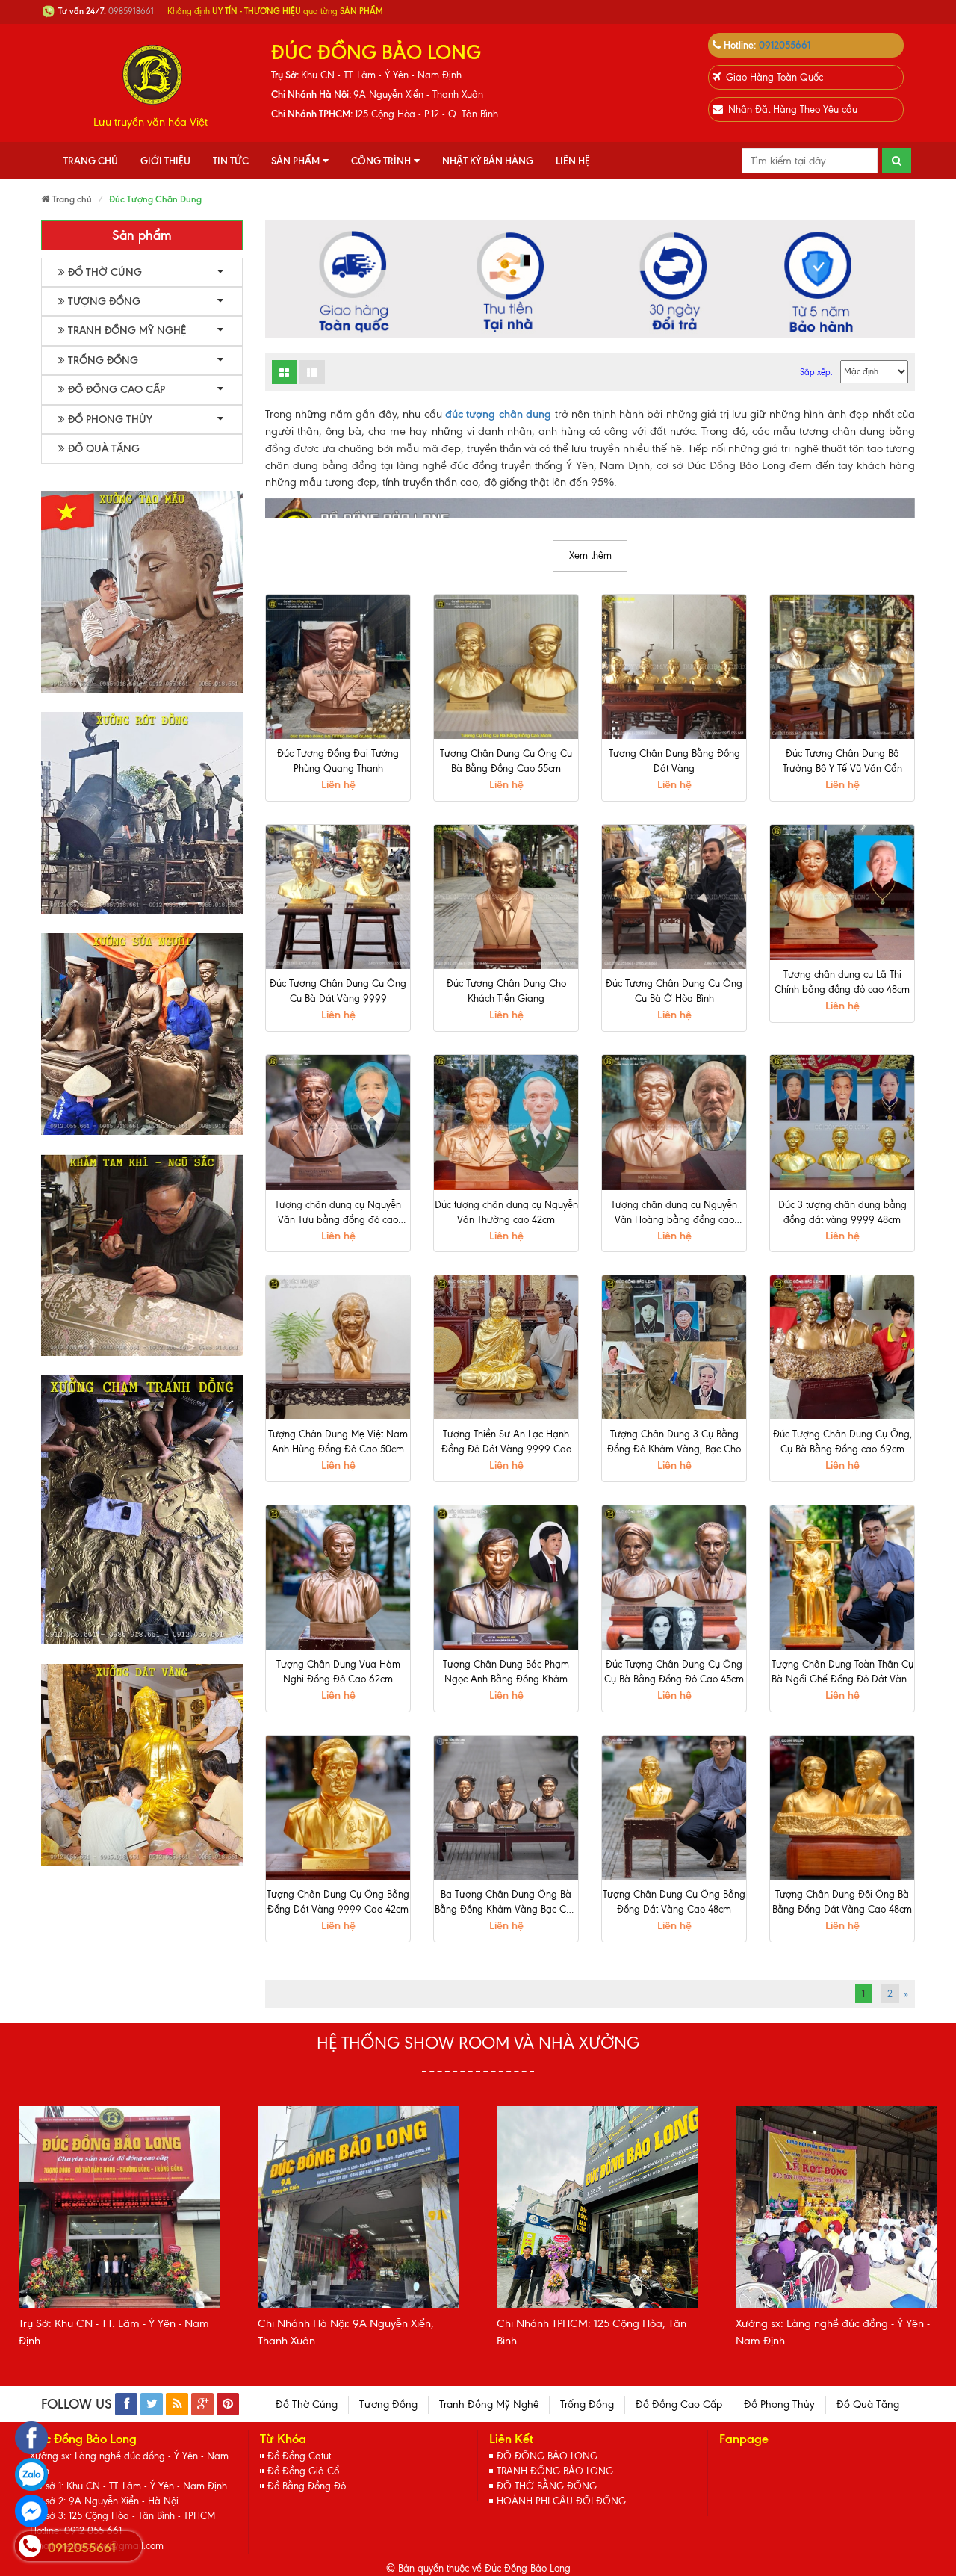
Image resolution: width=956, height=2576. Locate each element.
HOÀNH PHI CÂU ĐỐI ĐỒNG (561, 2501)
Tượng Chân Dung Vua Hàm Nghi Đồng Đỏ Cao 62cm (338, 1672)
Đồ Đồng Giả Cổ (303, 2471)
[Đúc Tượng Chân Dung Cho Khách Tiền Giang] (506, 897)
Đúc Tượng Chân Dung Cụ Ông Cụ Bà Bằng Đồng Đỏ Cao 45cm (674, 1672)
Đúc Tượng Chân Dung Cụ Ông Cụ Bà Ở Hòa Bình (674, 991)
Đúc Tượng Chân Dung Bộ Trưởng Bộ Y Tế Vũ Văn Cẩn (842, 761)
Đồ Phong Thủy (110, 419)
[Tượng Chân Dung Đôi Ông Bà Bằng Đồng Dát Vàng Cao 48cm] (842, 1808)
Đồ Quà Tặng (104, 449)
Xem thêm (590, 555)
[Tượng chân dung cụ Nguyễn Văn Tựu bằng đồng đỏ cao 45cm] (338, 1123)
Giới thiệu (165, 161)
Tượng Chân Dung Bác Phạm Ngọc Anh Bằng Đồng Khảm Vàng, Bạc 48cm (506, 1673)
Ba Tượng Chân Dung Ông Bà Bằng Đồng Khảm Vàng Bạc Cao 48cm (506, 1903)
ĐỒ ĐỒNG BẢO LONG (547, 2456)
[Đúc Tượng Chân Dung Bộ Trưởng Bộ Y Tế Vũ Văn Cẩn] (842, 667)
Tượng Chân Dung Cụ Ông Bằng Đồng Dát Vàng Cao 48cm (674, 1902)
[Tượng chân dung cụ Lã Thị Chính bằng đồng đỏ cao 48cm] (842, 892)
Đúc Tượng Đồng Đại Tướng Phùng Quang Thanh (338, 761)
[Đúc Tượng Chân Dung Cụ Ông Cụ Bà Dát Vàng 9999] (338, 897)
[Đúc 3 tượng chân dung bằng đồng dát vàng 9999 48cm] (842, 1123)
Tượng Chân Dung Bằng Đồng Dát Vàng (674, 761)
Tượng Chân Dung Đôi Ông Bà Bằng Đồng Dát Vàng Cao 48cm (842, 1902)
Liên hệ (573, 161)
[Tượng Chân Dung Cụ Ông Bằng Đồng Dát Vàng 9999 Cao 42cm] (338, 1808)
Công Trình (381, 161)
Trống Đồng (103, 360)
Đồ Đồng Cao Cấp (117, 390)
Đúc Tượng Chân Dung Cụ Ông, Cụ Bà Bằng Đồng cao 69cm (842, 1442)
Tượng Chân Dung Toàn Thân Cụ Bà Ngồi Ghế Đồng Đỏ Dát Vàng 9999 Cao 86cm (842, 1673)
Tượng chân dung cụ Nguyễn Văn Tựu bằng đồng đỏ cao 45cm (338, 1213)
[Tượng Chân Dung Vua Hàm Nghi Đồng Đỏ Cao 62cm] (338, 1578)
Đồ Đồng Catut (299, 2456)
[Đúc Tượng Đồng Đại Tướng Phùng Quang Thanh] (338, 667)
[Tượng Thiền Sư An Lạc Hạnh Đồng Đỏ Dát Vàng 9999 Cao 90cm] (506, 1347)
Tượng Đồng (104, 301)
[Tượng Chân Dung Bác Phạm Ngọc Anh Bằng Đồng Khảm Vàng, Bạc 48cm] (506, 1578)
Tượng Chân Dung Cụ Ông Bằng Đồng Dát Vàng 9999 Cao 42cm (338, 1902)
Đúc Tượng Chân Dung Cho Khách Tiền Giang (506, 991)
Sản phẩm (295, 161)
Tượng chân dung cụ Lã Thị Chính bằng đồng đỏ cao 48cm (842, 982)
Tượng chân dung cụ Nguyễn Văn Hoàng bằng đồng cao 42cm (674, 1213)
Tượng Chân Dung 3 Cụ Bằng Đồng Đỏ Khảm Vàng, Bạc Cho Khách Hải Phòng (674, 1443)
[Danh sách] (284, 372)
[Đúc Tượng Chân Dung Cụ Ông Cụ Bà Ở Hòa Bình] (674, 897)
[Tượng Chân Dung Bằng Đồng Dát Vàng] (674, 667)
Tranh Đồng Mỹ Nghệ (127, 331)
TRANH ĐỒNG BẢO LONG (555, 2471)
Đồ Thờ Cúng (105, 272)
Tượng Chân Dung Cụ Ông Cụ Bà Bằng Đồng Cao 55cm (506, 761)
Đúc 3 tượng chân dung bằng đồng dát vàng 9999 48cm (842, 1212)
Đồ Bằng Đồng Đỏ (307, 2486)
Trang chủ (91, 161)
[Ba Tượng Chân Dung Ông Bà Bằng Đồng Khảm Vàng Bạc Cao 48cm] (506, 1808)
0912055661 (785, 45)
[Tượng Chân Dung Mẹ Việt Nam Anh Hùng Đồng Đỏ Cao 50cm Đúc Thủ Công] (338, 1347)
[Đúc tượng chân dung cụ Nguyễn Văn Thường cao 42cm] (506, 1123)
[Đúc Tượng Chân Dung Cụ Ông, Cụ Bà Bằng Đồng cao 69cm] (842, 1347)
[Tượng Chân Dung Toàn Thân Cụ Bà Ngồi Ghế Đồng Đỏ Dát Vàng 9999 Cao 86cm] (842, 1578)
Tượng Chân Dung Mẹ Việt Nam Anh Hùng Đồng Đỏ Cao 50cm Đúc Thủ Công (338, 1443)
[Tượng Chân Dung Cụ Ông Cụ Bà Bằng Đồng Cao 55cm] (506, 667)
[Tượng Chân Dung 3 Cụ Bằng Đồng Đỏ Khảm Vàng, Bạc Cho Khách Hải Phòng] (674, 1347)
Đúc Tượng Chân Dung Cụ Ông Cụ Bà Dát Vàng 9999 (338, 991)
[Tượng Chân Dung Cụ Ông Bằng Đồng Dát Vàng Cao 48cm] (674, 1808)
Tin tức (231, 161)
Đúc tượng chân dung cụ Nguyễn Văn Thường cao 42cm (506, 1212)
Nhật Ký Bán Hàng (488, 161)
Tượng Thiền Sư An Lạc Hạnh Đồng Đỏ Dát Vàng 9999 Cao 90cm (506, 1443)
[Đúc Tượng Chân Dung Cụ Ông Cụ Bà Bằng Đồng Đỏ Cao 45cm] (674, 1578)
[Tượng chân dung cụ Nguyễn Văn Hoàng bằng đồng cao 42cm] (674, 1123)
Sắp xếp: (816, 372)
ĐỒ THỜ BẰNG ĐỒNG (547, 2486)
